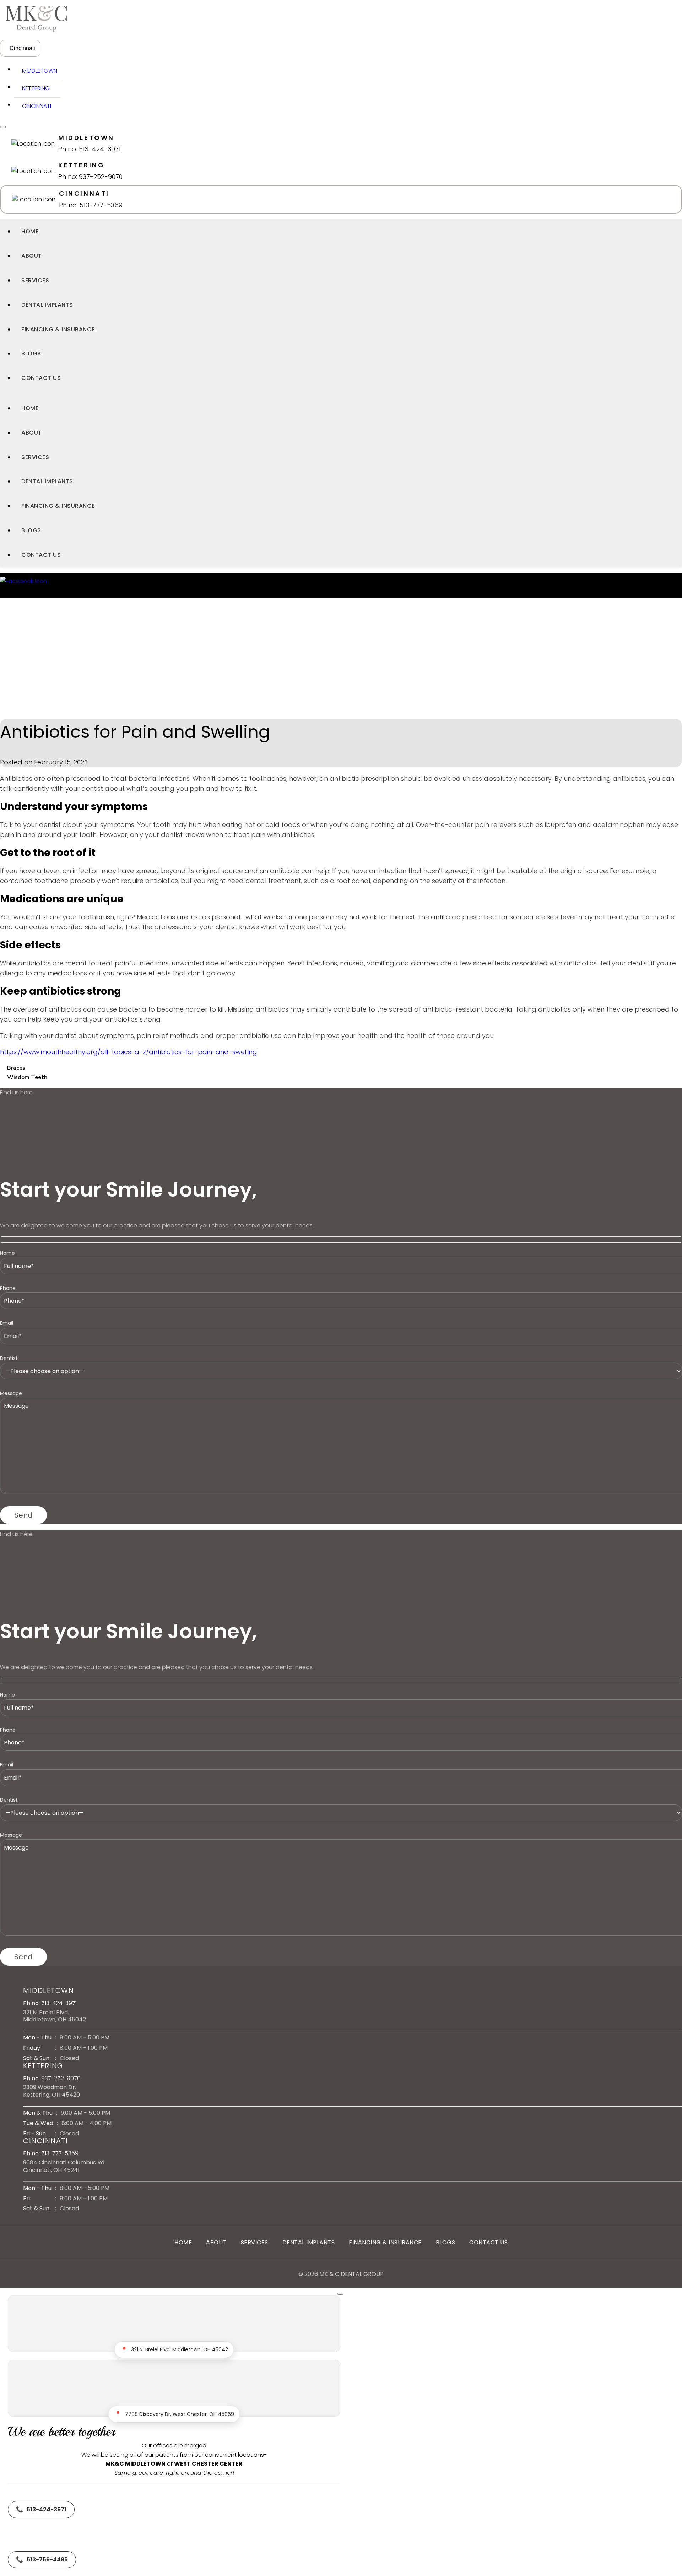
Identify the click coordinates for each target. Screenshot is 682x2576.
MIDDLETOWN (38, 71)
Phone (8, 1288)
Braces (16, 1068)
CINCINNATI (35, 106)
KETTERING (34, 88)
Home (30, 231)
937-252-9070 (61, 2078)
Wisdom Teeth (27, 1077)
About (32, 256)
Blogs (31, 353)
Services (35, 280)
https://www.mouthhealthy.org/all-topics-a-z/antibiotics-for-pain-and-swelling (129, 1052)
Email (7, 1323)
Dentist (9, 1358)
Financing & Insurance (58, 329)
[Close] (340, 2294)
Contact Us (41, 378)
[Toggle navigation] (3, 127)
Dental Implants (47, 305)
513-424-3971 (59, 2003)
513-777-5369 (60, 2153)
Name (7, 1253)
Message (11, 1393)
